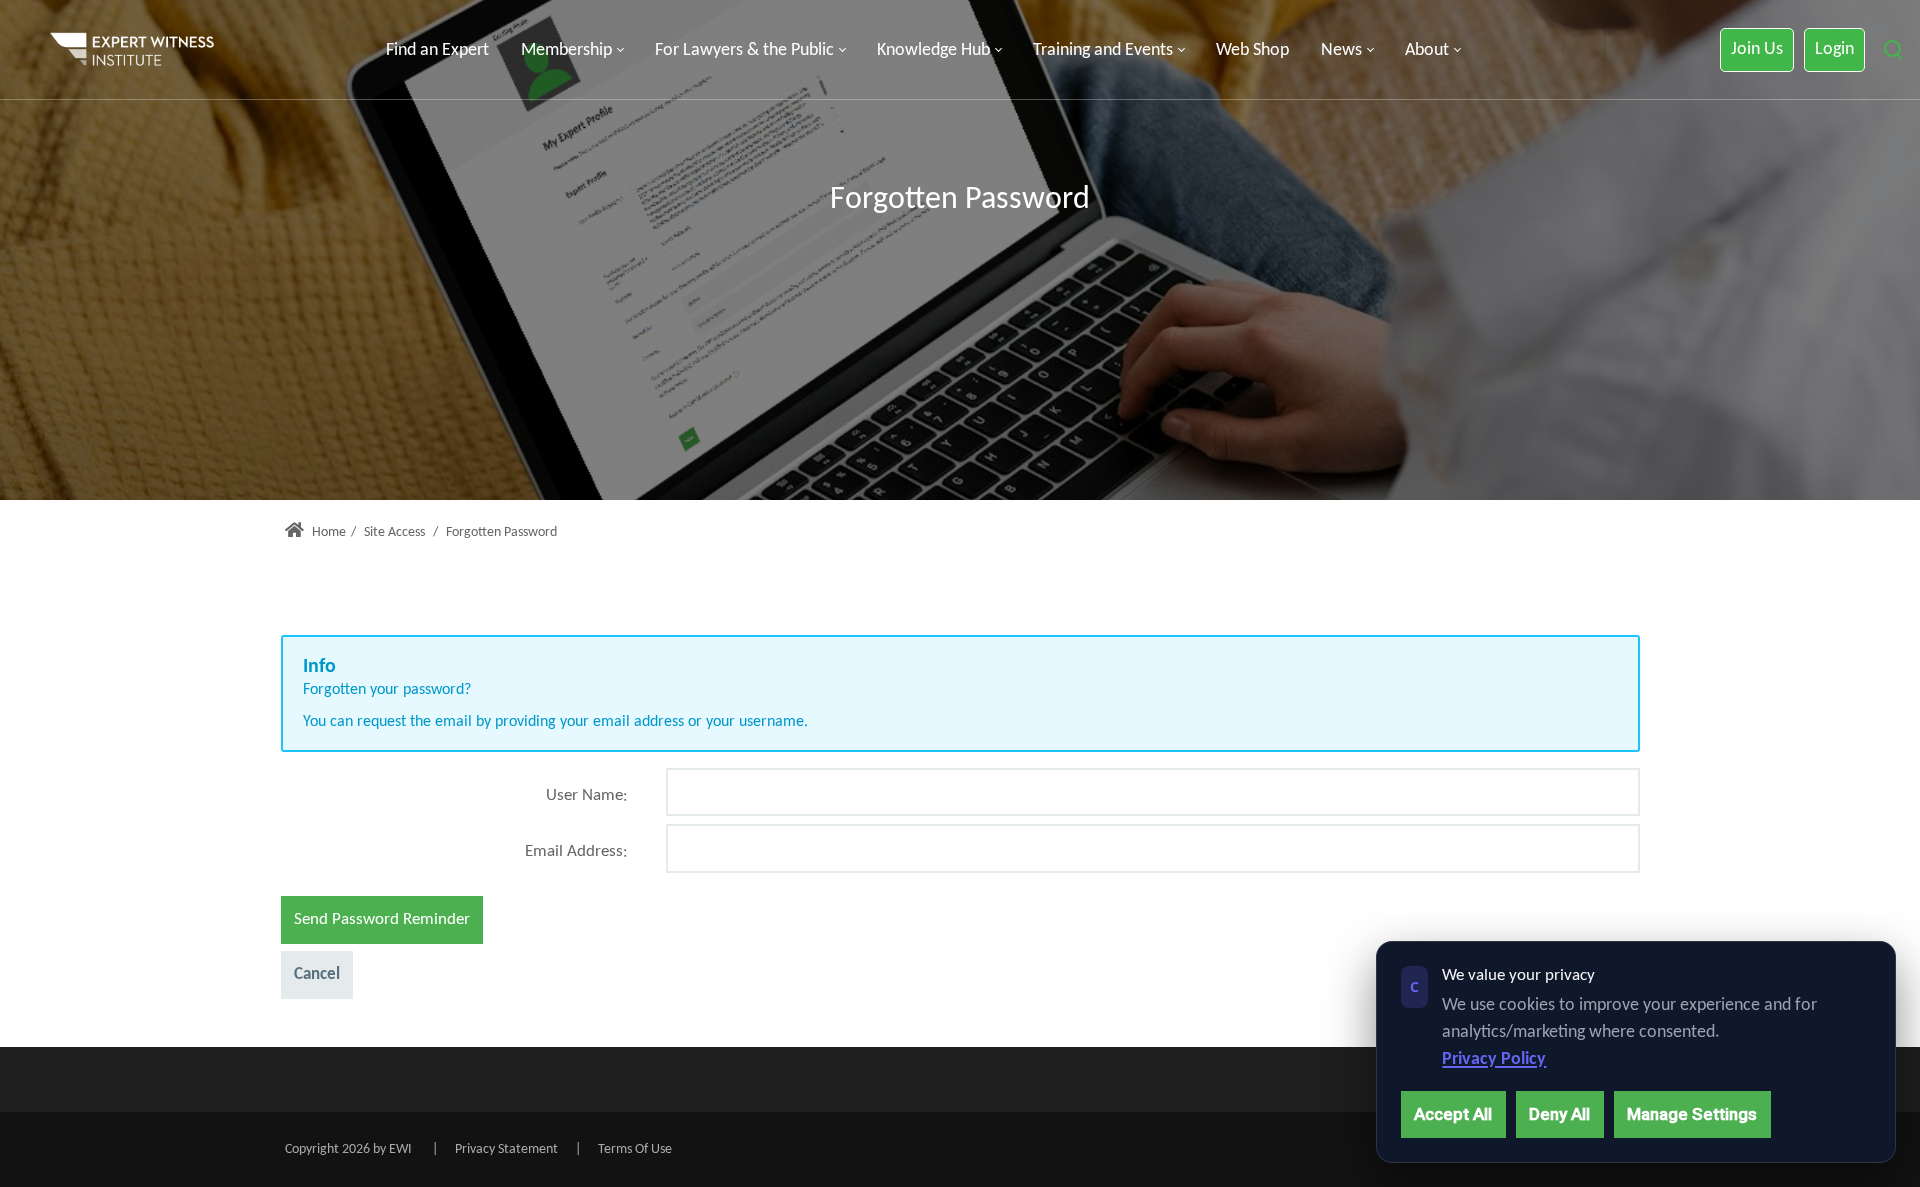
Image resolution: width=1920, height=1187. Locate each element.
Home (327, 532)
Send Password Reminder (382, 919)
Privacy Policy (1494, 1059)
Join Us (1757, 49)
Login (1834, 49)
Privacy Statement (506, 1149)
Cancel (317, 974)
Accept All (1453, 1114)
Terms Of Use (635, 1149)
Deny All (1559, 1114)
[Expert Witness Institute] (132, 50)
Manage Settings (1692, 1114)
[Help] (626, 803)
